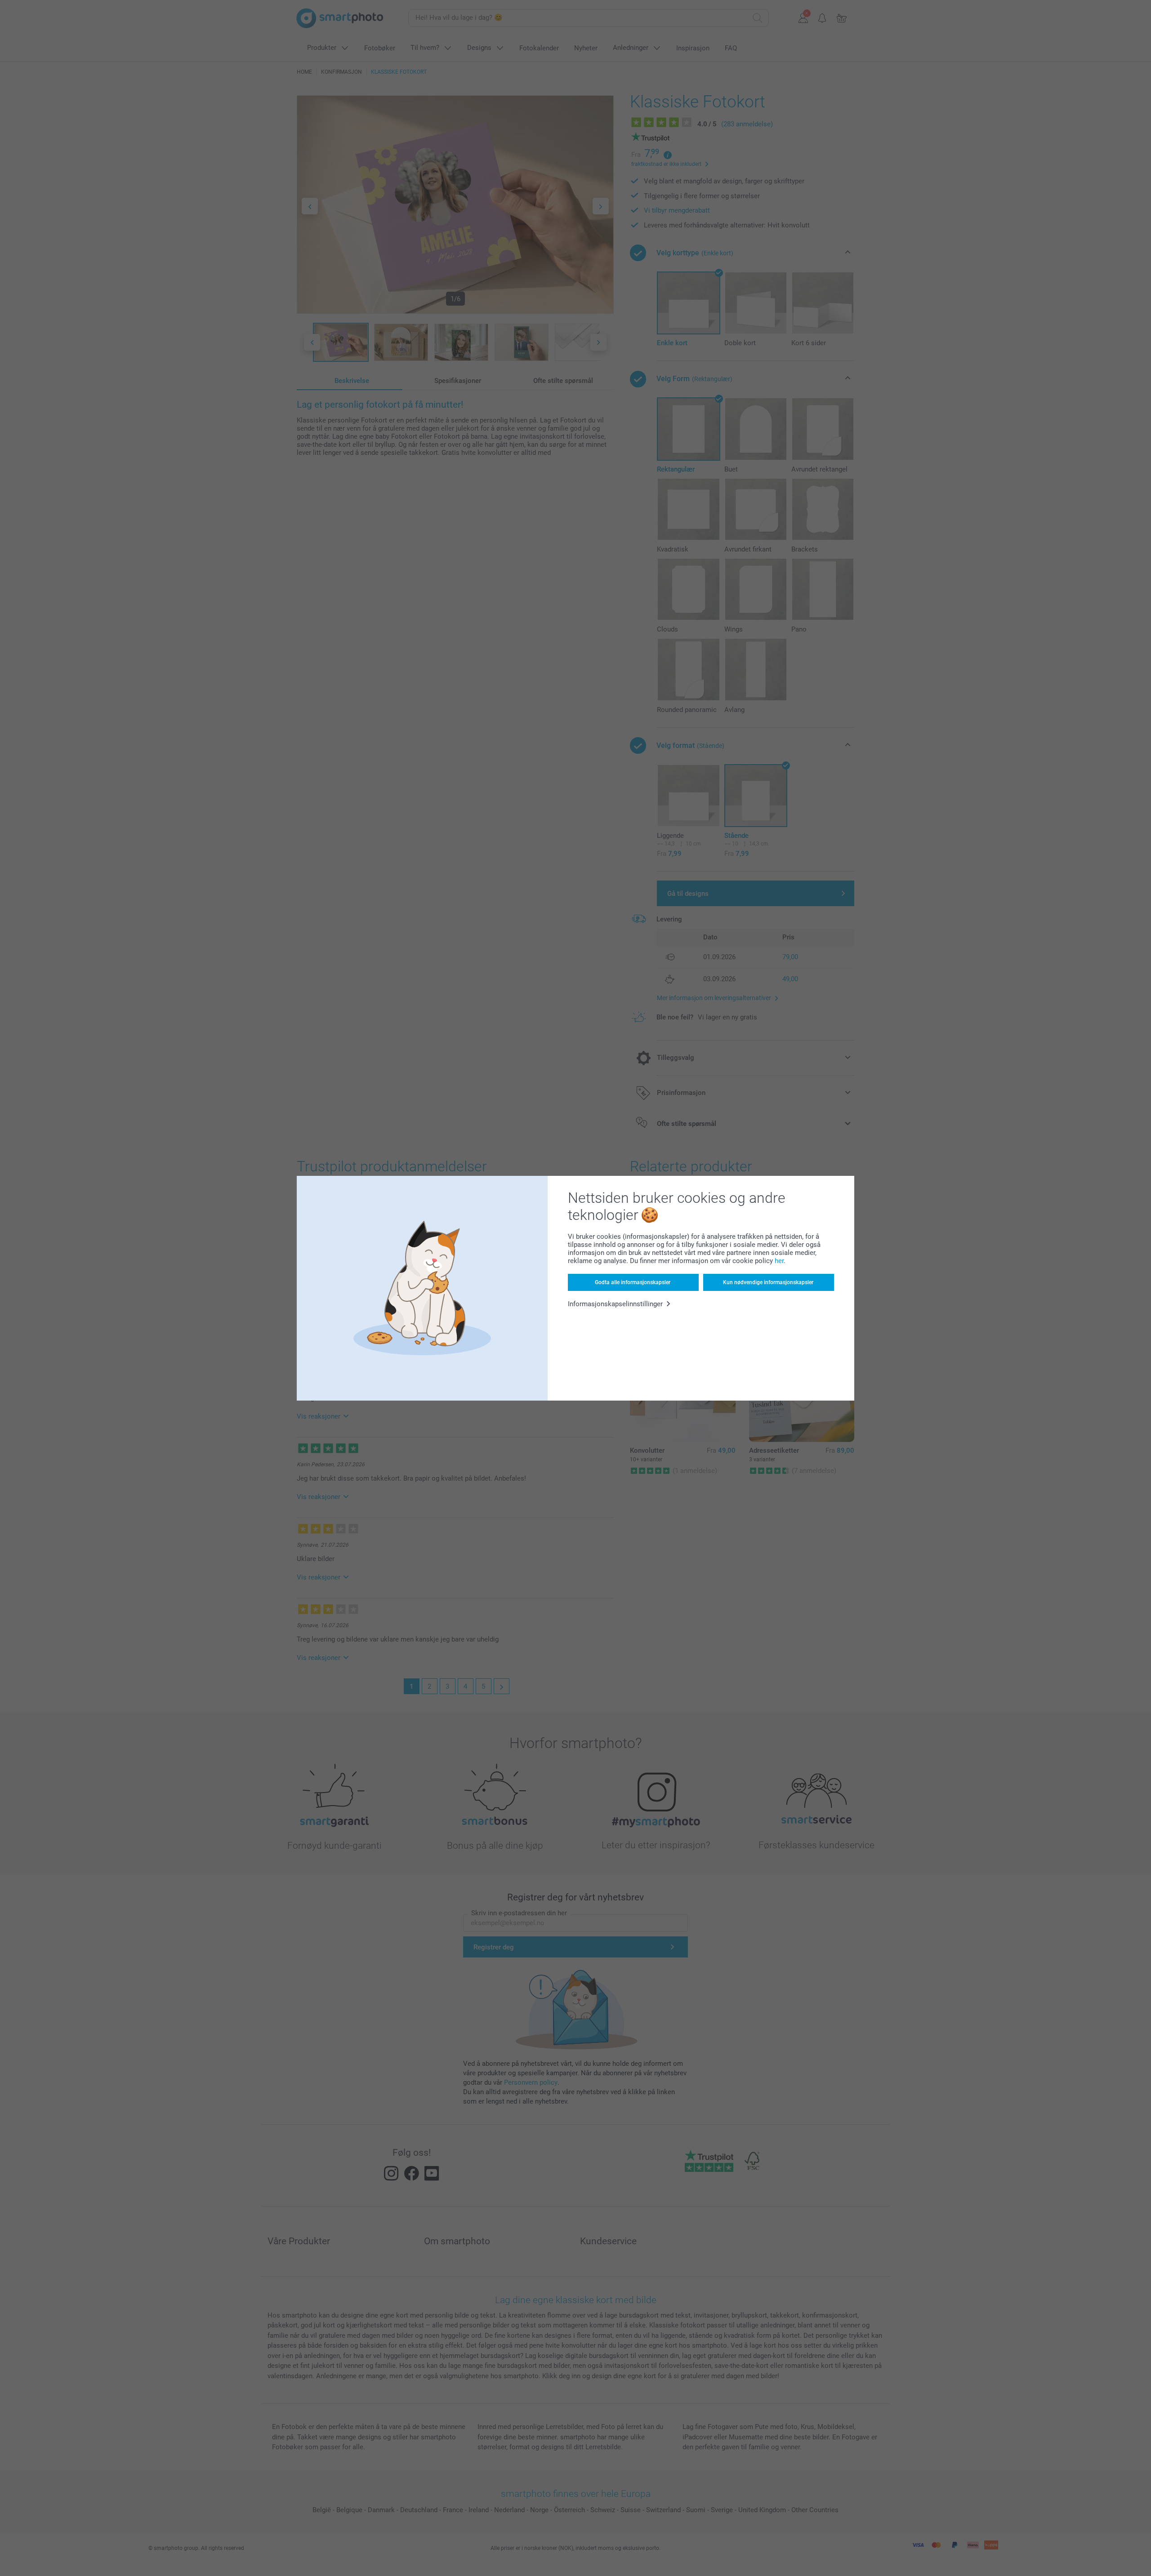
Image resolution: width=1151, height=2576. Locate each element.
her (779, 1261)
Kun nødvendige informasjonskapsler (768, 1282)
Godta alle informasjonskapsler (633, 1282)
